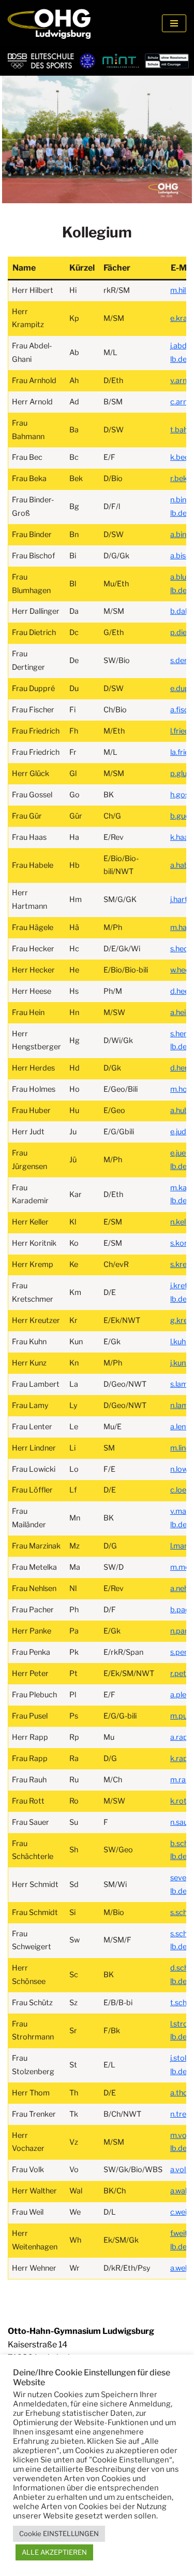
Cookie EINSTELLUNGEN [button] (59, 2533)
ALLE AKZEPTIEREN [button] (54, 2552)
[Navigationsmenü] (174, 23)
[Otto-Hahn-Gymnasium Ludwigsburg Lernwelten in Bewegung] (49, 23)
